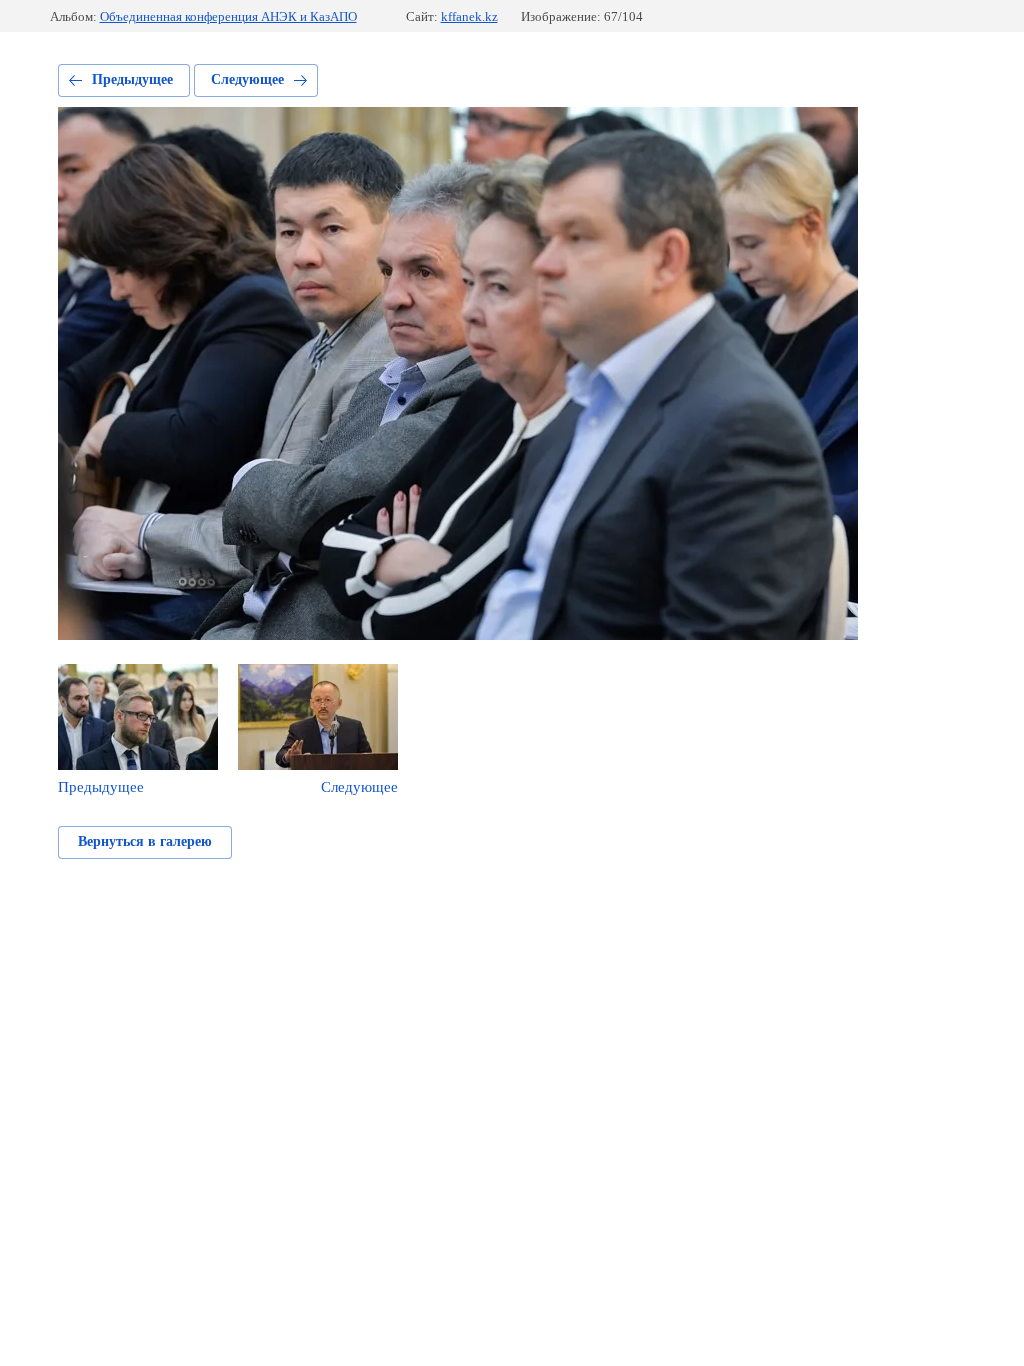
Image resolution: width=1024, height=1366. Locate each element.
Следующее (247, 79)
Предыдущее (132, 79)
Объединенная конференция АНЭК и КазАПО (228, 16)
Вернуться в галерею (145, 841)
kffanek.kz (469, 16)
